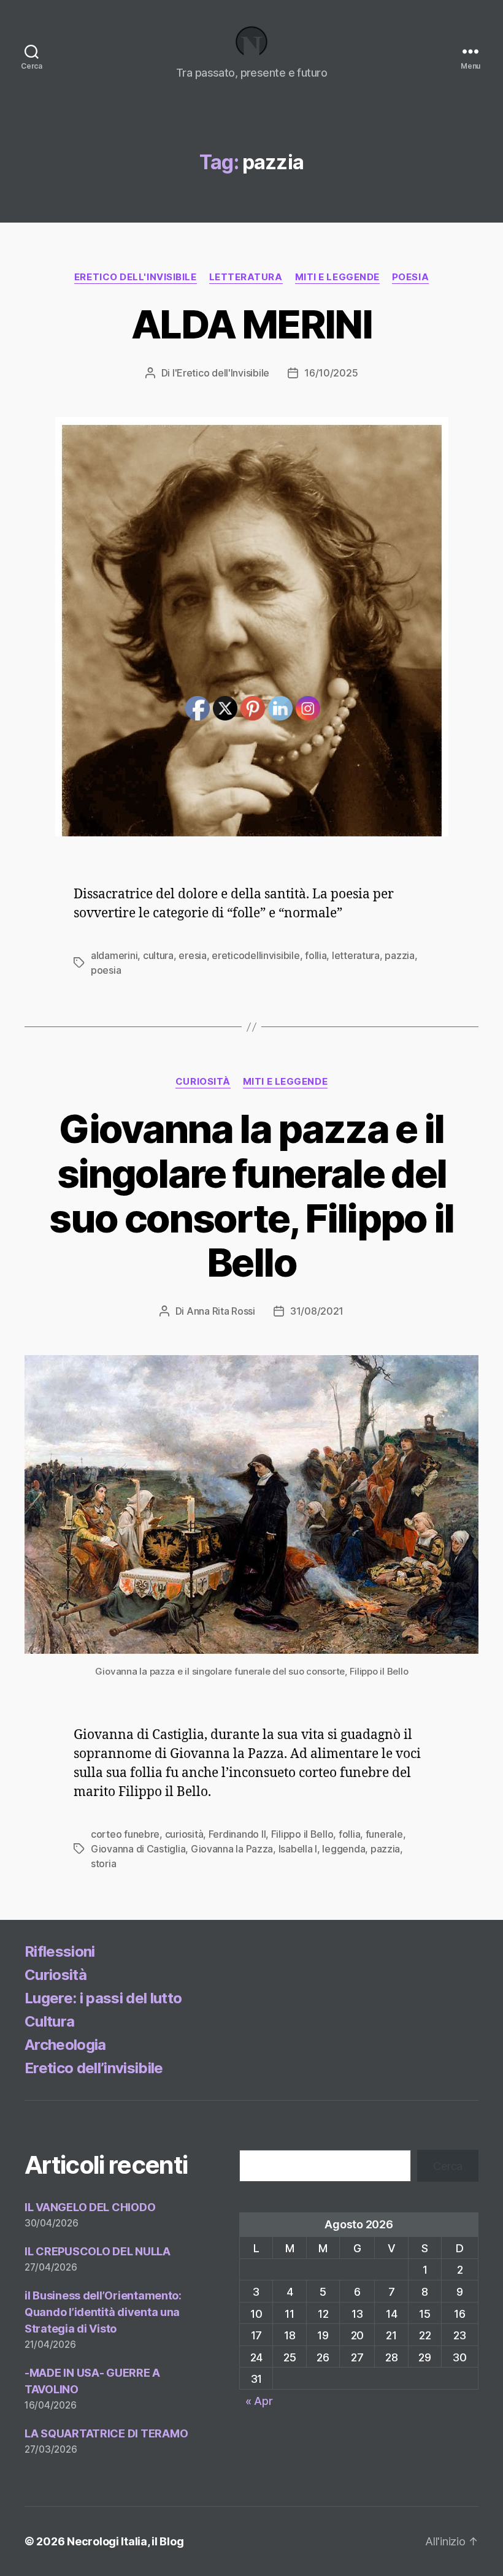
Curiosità (56, 1975)
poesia (410, 277)
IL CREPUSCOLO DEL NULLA (98, 2251)
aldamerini (114, 955)
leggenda (344, 1849)
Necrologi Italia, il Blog (125, 2541)
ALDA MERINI (251, 324)
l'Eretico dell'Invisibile (221, 373)
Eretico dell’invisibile (94, 2068)
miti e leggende (337, 277)
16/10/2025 (331, 373)
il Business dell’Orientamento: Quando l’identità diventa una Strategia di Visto (103, 2312)
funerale (384, 1834)
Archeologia (65, 2045)
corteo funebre (125, 1834)
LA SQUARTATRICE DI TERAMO (106, 2433)
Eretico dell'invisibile (136, 277)
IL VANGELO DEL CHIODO (90, 2207)
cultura (158, 955)
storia (103, 1863)
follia (349, 1834)
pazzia (399, 955)
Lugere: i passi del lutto (103, 1998)
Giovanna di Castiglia (138, 1849)
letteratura (246, 277)
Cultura (49, 2021)
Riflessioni (60, 1951)
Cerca (448, 2166)
